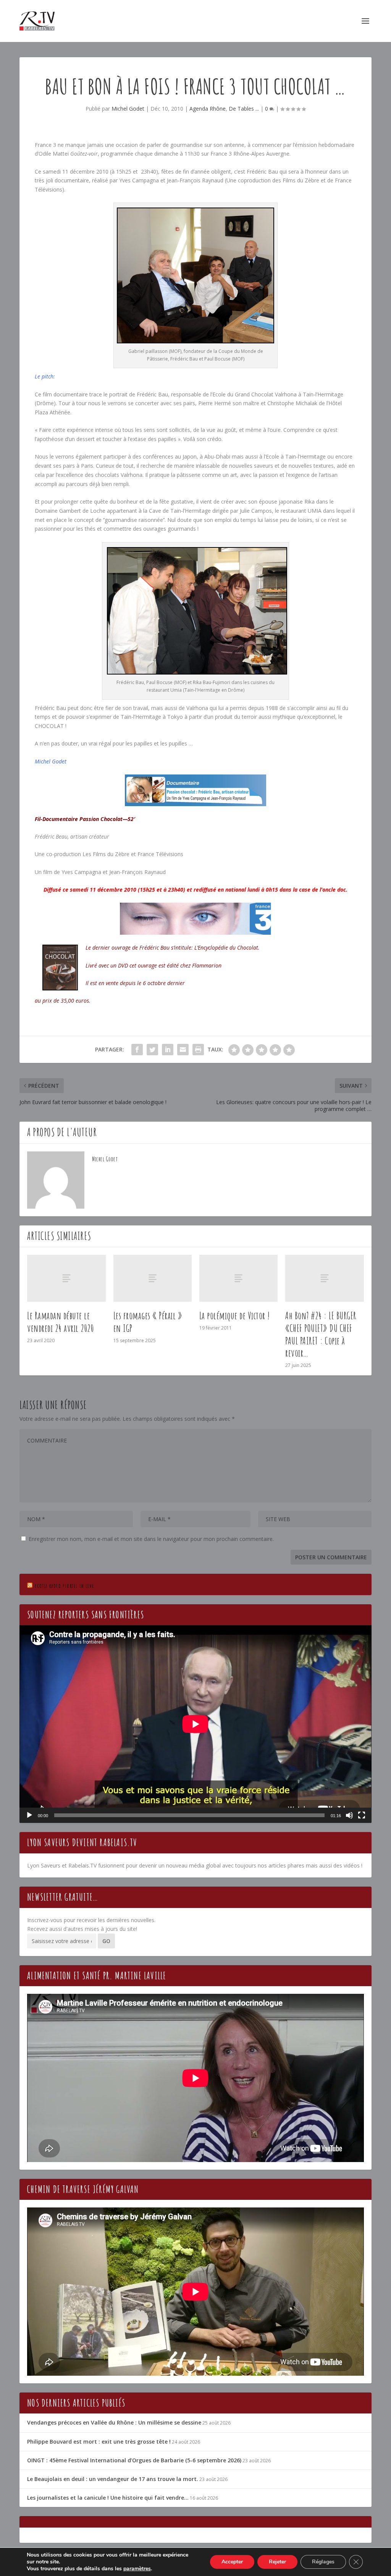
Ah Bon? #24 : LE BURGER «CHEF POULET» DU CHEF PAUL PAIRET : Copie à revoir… (321, 1334)
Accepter (232, 2562)
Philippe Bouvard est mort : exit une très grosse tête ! (99, 2442)
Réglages (323, 2562)
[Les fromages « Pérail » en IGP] (153, 1278)
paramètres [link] (137, 2569)
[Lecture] (29, 1815)
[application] (195, 1724)
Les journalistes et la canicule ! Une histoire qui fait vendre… (108, 2498)
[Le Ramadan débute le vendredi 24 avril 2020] (66, 1278)
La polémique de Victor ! (235, 1315)
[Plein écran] (362, 1815)
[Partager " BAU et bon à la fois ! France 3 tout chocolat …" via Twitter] (152, 1050)
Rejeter (277, 2562)
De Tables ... (244, 109)
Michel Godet (128, 109)
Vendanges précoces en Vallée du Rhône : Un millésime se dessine (114, 2422)
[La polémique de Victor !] (238, 1278)
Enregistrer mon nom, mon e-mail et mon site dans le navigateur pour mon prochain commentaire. (151, 1539)
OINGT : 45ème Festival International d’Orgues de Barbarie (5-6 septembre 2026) (134, 2460)
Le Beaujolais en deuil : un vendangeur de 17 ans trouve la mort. (113, 2479)
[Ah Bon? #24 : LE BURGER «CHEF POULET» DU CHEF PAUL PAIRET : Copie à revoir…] (324, 1278)
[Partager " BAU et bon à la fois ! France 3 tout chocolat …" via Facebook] (137, 1050)
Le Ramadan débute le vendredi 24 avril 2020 (60, 1322)
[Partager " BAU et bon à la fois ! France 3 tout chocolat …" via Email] (183, 1050)
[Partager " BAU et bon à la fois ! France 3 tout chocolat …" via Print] (198, 1050)
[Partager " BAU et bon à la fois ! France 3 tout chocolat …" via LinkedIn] (168, 1050)
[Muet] (349, 1815)
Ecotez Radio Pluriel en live (64, 1586)
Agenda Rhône (208, 109)
